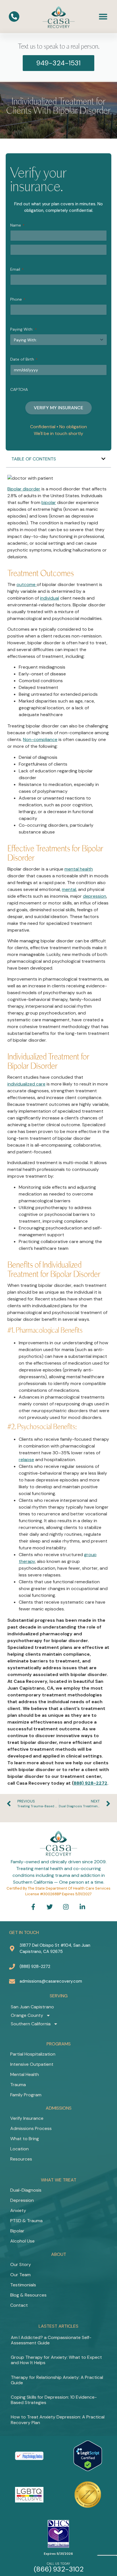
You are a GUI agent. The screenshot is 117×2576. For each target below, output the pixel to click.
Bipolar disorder (24, 489)
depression (95, 896)
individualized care (26, 1084)
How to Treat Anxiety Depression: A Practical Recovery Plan (58, 2420)
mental (69, 889)
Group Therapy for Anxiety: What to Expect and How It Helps (56, 2360)
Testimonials (23, 2285)
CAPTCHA (19, 389)
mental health (79, 869)
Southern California (31, 2024)
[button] (103, 459)
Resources (21, 2159)
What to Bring (25, 2139)
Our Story (21, 2264)
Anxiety (18, 2210)
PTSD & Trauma (26, 2221)
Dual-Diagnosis (26, 2190)
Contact (19, 2305)
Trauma (18, 2085)
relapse (26, 1460)
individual (50, 598)
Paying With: (23, 329)
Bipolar (17, 2231)
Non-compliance (40, 739)
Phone (18, 299)
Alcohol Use (22, 2241)
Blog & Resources (28, 2295)
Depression (22, 2200)
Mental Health (25, 2074)
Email (17, 269)
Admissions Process (31, 2128)
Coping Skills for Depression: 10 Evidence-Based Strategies (54, 2400)
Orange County (27, 2015)
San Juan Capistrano (32, 2007)
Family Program (26, 2095)
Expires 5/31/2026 (58, 2554)
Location (19, 2149)
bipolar (49, 502)
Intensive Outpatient (32, 2064)
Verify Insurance (27, 2118)
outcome (27, 584)
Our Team (20, 2275)
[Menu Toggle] (103, 16)
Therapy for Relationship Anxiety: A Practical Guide (57, 2380)
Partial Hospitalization (33, 2054)
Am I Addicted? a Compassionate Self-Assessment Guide (51, 2340)
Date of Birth (24, 359)
